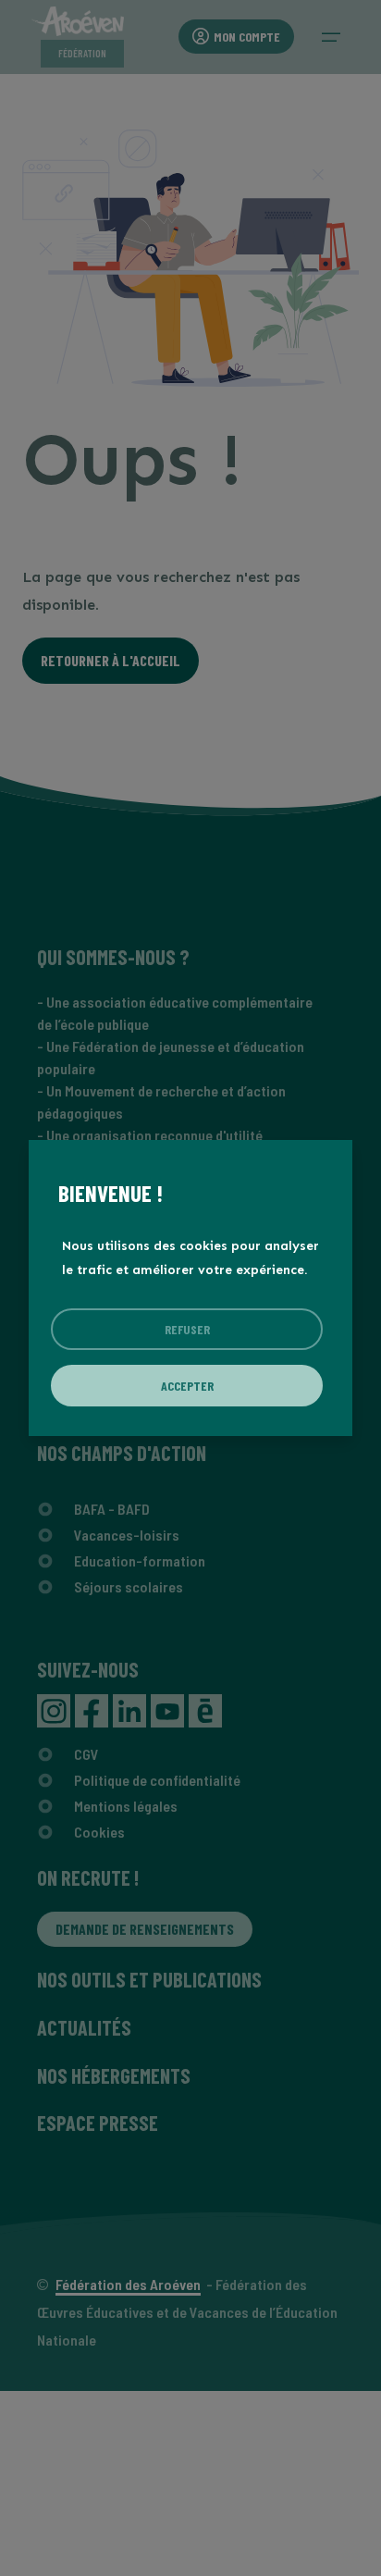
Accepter (187, 1386)
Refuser (187, 1329)
